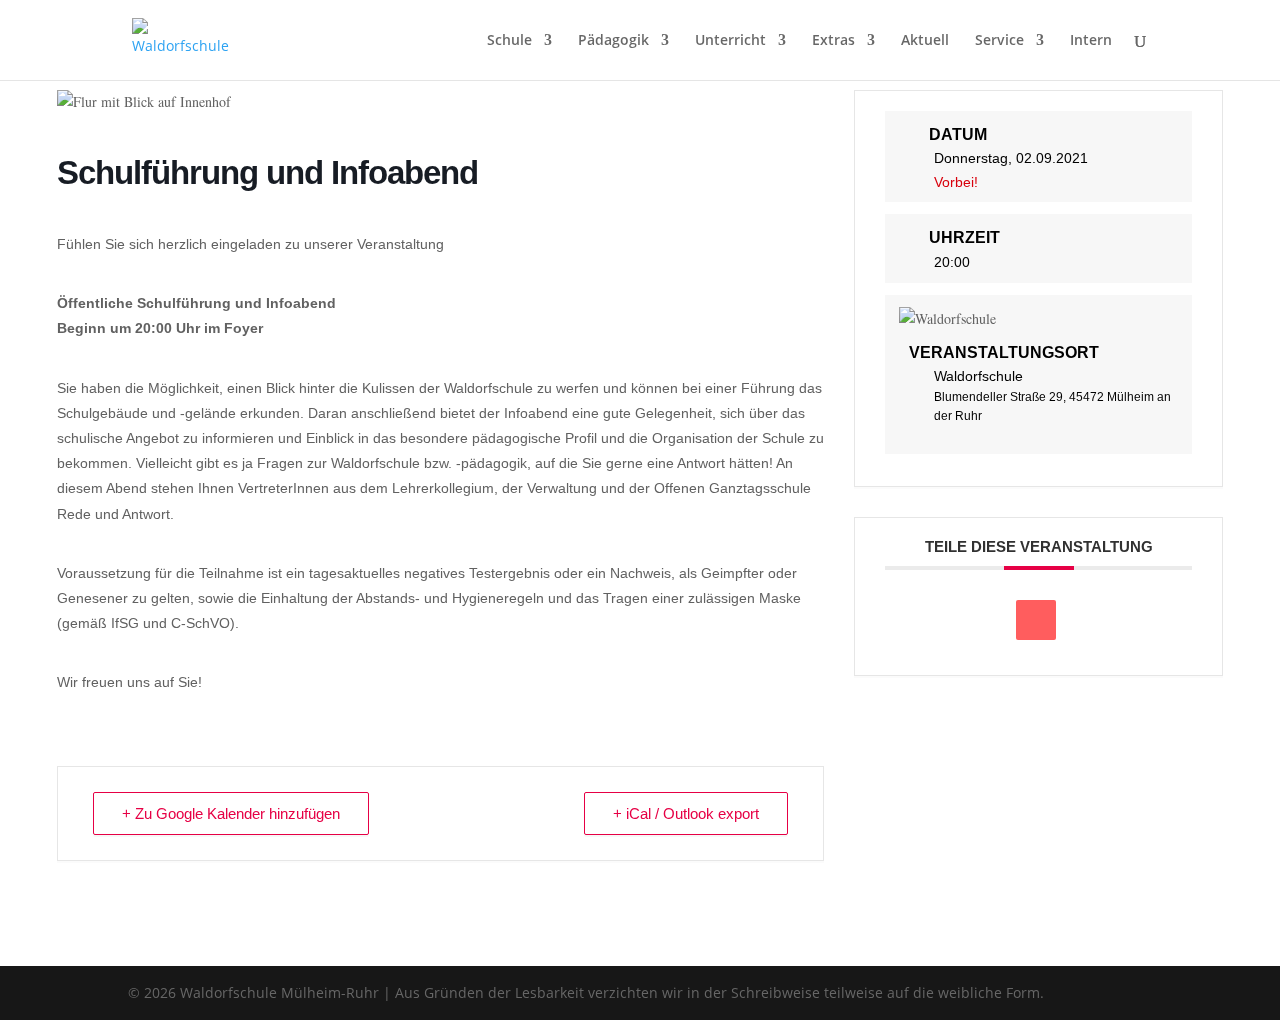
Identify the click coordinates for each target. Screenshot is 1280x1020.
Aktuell (925, 41)
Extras (833, 41)
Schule (509, 41)
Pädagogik (613, 41)
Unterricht (730, 41)
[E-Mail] (1036, 620)
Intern (1091, 41)
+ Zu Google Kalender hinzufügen (231, 813)
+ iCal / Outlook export (686, 813)
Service (999, 41)
